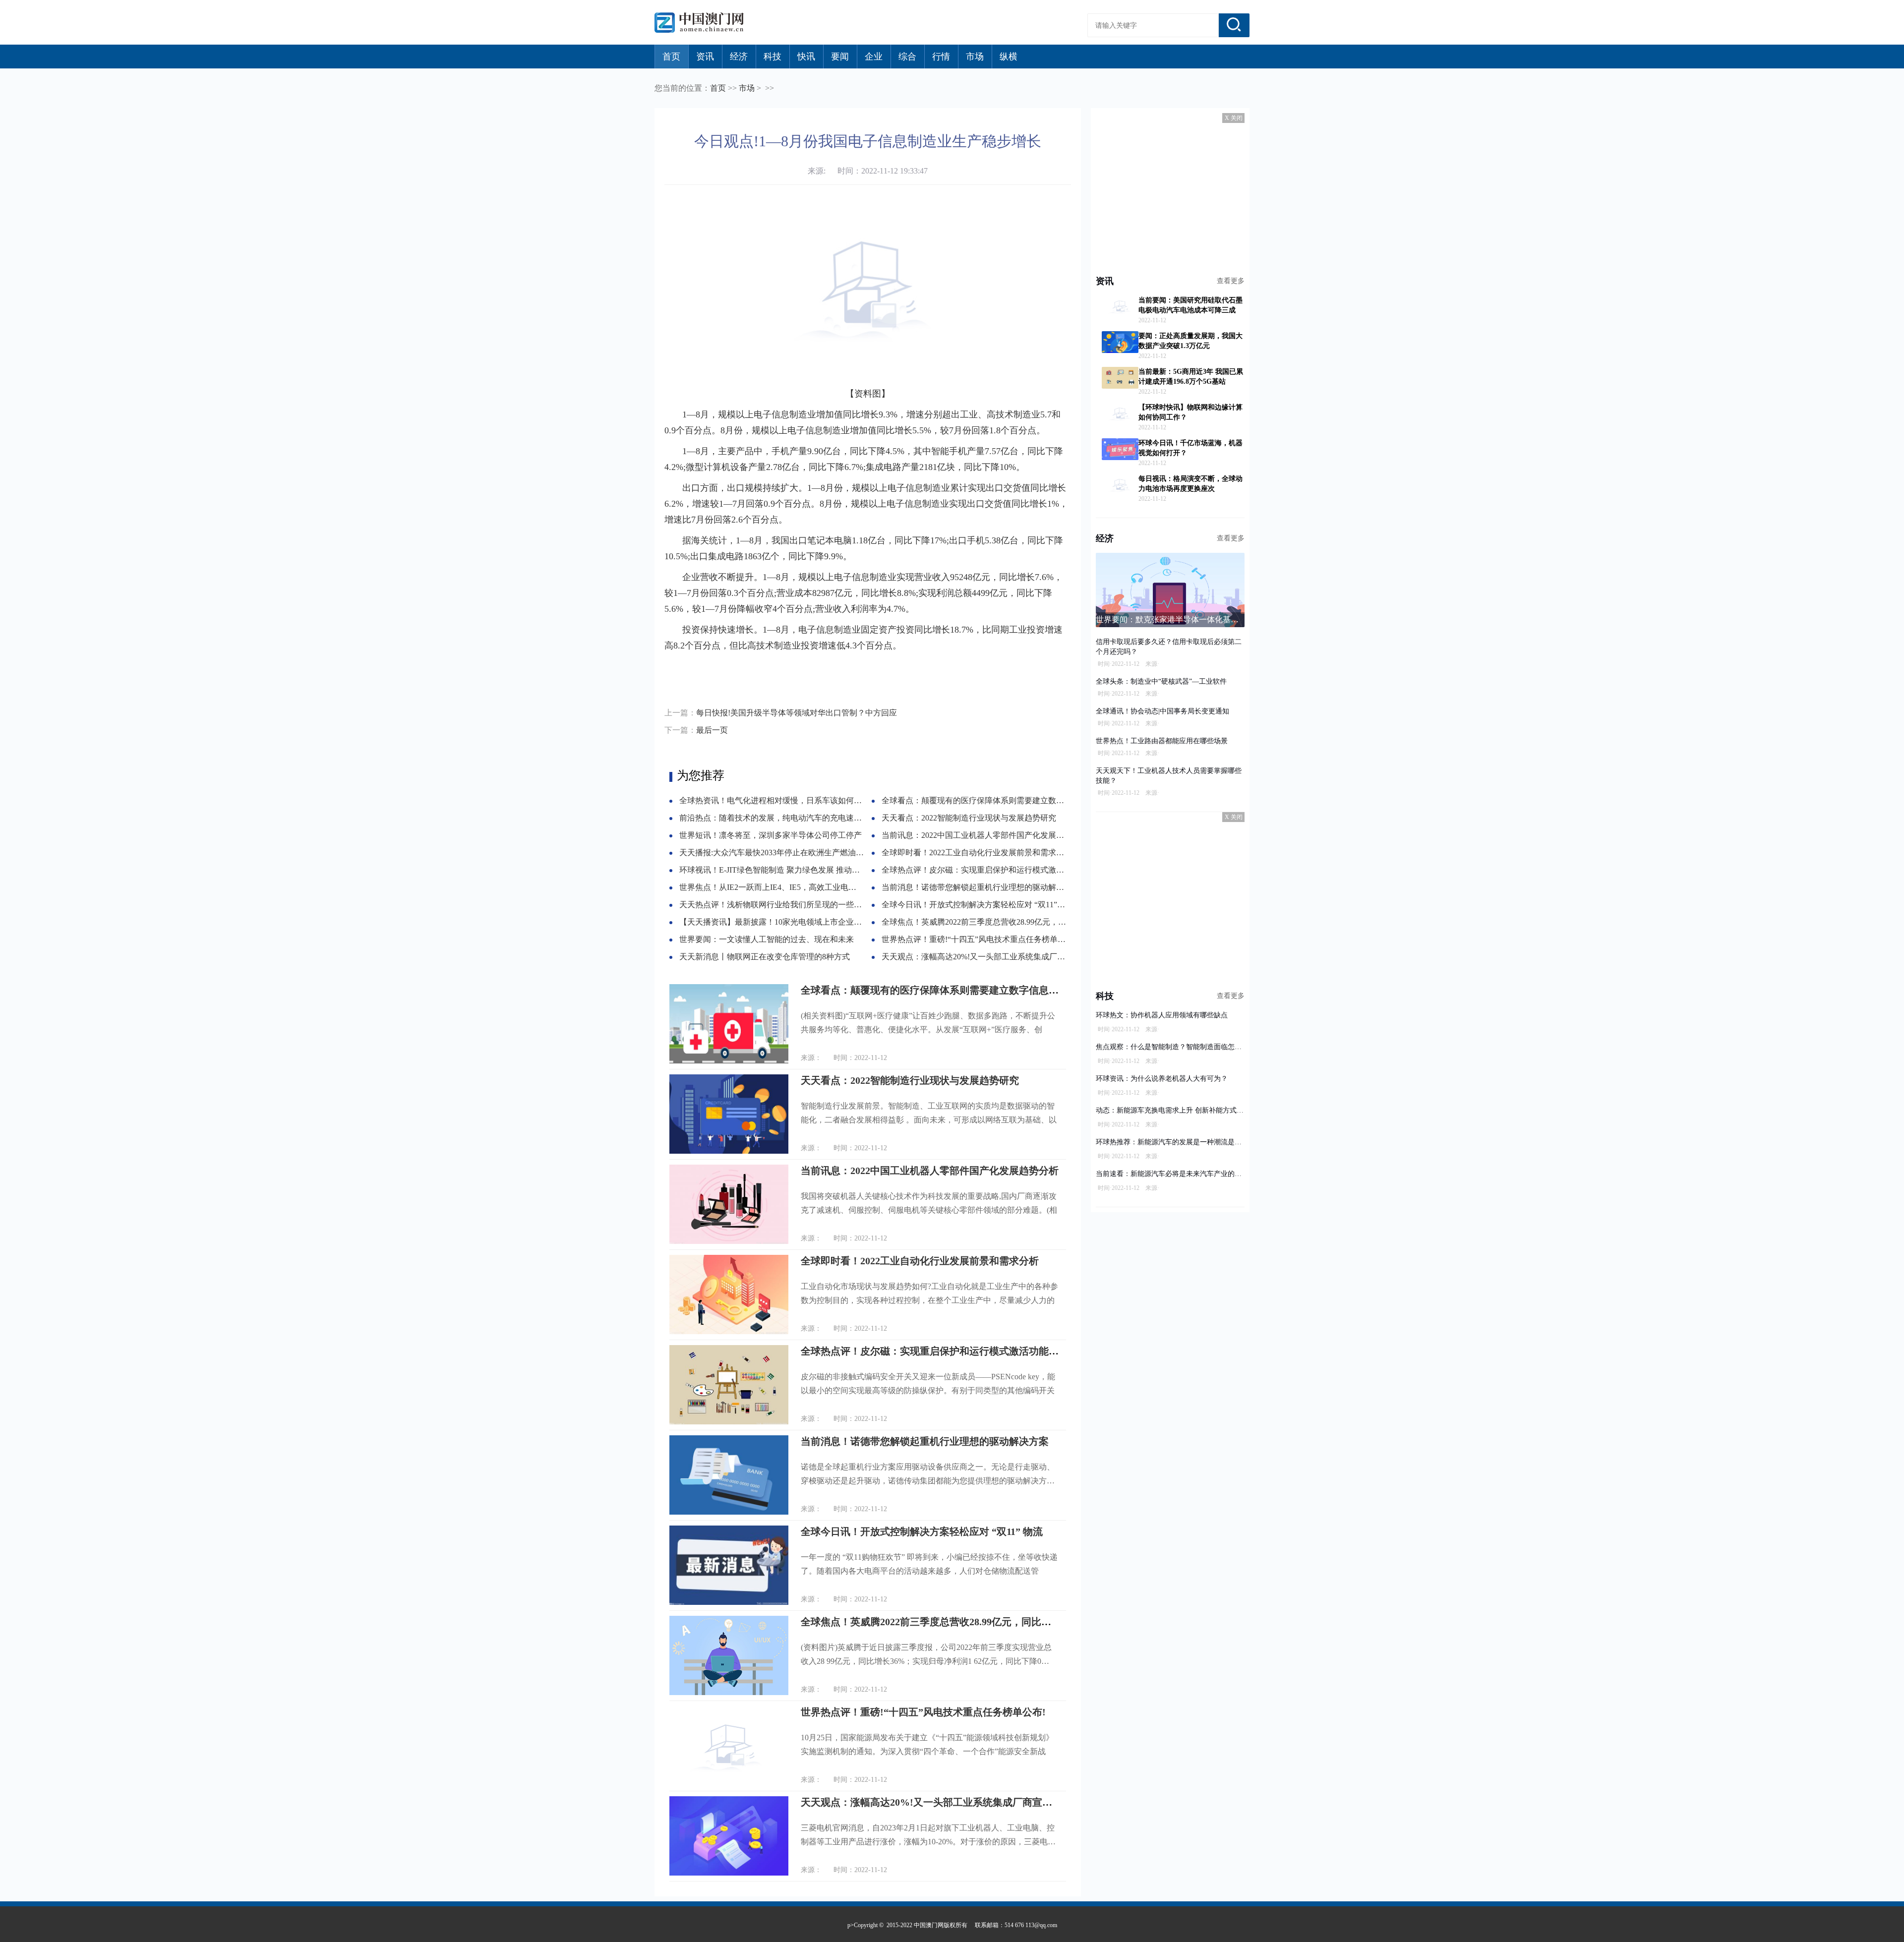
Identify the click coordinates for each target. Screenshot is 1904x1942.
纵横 (1009, 57)
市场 (975, 57)
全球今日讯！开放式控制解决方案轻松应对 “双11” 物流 (974, 905)
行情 (941, 57)
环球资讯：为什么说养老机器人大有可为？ (1162, 1079)
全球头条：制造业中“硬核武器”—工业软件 (1161, 681)
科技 (773, 57)
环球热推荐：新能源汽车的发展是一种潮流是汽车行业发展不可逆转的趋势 (1170, 1142)
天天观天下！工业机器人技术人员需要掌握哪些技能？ (1169, 776)
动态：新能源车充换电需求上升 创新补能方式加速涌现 (1170, 1110)
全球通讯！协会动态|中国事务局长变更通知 (1162, 711)
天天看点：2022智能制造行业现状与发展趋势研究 (969, 818)
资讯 (705, 57)
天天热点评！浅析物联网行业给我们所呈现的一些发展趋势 (772, 905)
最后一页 (712, 730)
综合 (907, 57)
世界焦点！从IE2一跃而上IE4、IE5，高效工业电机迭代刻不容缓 (772, 887)
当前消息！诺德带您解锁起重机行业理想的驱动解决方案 (974, 887)
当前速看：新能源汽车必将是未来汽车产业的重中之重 (1170, 1174)
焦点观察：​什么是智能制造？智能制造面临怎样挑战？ (1170, 1047)
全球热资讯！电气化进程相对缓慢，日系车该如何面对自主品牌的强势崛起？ (772, 800)
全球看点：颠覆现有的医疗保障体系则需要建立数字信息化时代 (974, 800)
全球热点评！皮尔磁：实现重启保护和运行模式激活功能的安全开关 (974, 870)
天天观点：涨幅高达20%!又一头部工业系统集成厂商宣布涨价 (974, 957)
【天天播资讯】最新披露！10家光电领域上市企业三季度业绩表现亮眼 (772, 922)
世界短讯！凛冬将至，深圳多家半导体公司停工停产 (771, 835)
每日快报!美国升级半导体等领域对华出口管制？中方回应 (797, 713)
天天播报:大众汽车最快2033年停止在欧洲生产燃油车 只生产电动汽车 (772, 853)
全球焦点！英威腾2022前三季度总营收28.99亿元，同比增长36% (974, 922)
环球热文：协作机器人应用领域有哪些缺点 (1162, 1015)
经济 (739, 57)
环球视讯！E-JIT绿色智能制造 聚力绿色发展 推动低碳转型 (772, 870)
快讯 (806, 57)
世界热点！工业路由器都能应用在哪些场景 (1162, 741)
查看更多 (1231, 281)
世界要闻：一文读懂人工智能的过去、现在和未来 (767, 939)
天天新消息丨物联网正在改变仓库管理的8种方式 (765, 957)
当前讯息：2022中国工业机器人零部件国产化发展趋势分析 (974, 835)
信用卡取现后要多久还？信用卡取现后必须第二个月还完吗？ (1169, 647)
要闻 (840, 57)
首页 (671, 57)
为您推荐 (701, 775)
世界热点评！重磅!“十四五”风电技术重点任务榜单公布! (974, 939)
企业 (874, 57)
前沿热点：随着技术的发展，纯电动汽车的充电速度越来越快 (772, 818)
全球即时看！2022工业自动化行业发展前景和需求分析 (974, 853)
